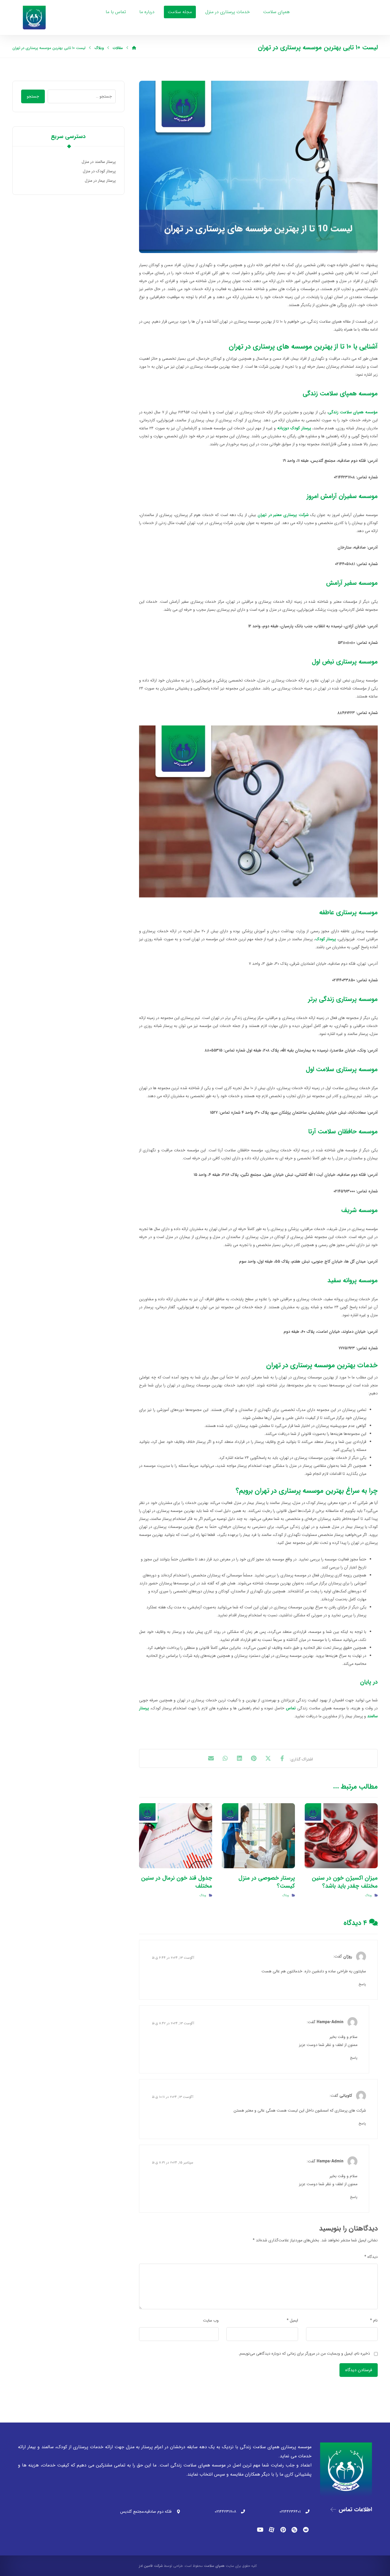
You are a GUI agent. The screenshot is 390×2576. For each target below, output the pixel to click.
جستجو (33, 96)
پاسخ (362, 1984)
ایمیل (292, 2320)
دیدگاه (371, 2257)
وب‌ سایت (211, 2320)
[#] (306, 2530)
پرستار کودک (326, 939)
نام (374, 2320)
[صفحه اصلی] (134, 48)
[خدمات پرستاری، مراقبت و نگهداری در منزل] (34, 18)
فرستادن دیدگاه (359, 2370)
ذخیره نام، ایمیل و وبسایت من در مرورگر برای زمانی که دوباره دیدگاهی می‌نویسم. (304, 2353)
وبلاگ (368, 1895)
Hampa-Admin (330, 2022)
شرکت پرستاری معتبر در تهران (283, 515)
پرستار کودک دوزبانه (294, 428)
